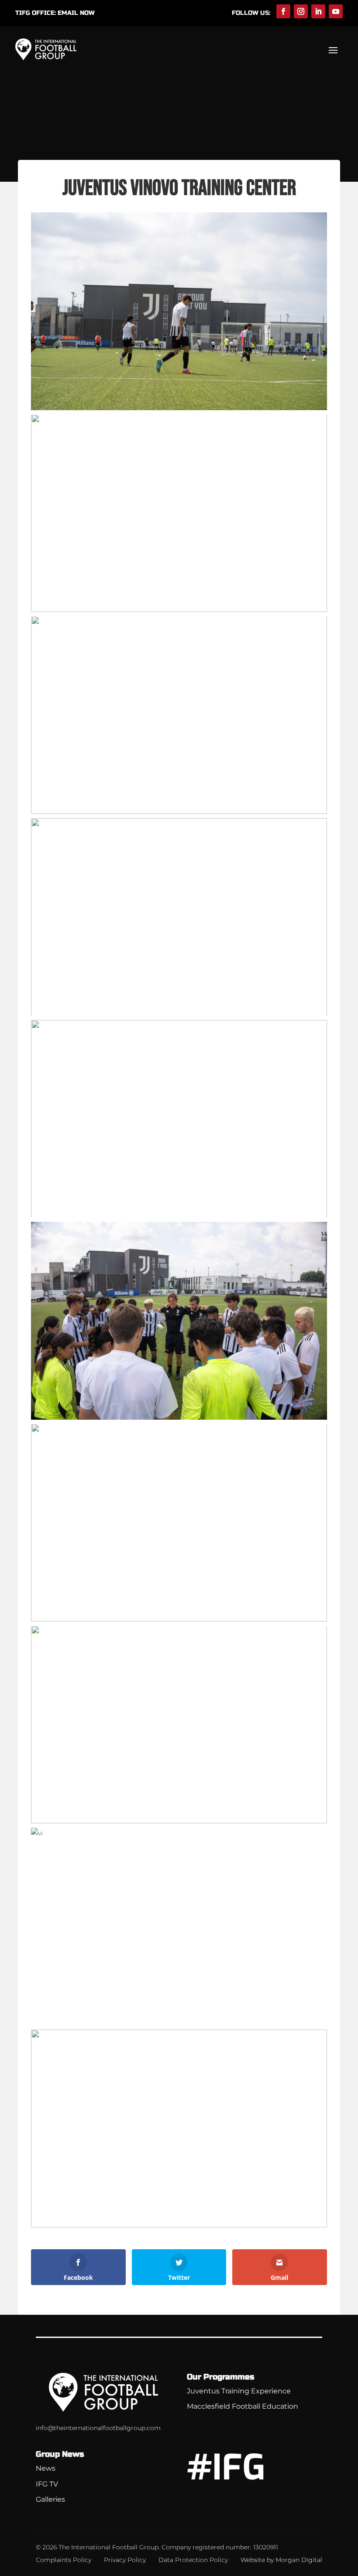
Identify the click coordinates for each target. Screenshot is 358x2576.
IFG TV (47, 2484)
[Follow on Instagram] (301, 11)
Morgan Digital (299, 2560)
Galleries (50, 2499)
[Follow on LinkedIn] (318, 11)
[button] (179, 311)
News (46, 2468)
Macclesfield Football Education (243, 2406)
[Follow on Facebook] (283, 11)
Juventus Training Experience (239, 2391)
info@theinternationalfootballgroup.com (98, 2428)
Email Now (76, 13)
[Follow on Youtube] (336, 11)
